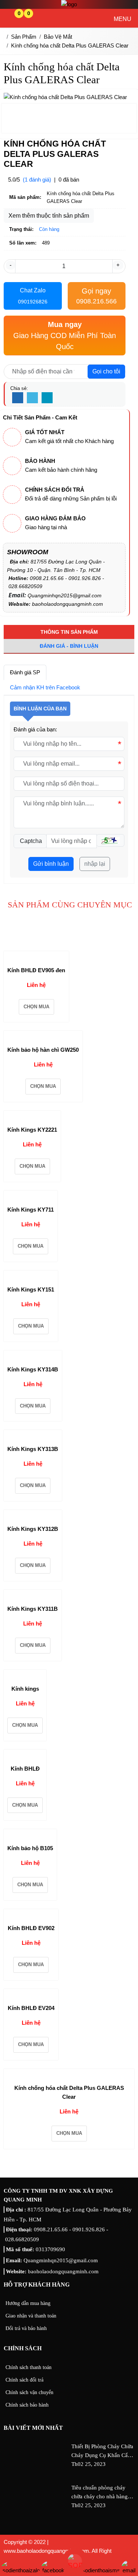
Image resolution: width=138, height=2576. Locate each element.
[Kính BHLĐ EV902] (31, 1915)
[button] (110, 840)
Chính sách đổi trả (24, 2380)
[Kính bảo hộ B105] (30, 1835)
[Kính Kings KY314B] (32, 1357)
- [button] (10, 265)
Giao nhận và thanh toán (31, 2316)
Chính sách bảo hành (27, 2405)
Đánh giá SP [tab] (25, 672)
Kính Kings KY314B (33, 1369)
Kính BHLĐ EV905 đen (36, 970)
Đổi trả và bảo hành (26, 2328)
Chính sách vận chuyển (29, 2392)
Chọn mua (36, 1007)
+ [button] (118, 265)
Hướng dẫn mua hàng (28, 2303)
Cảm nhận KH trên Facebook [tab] (45, 687)
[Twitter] (32, 398)
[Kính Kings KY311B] (32, 1596)
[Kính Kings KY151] (30, 1277)
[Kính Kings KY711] (30, 1197)
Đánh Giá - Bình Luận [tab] (69, 646)
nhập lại (95, 864)
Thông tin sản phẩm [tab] (69, 632)
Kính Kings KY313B (33, 1449)
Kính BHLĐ (25, 1769)
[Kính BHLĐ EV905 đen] (36, 957)
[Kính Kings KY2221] (32, 1117)
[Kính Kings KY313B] (32, 1436)
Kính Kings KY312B (33, 1529)
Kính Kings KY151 (31, 1289)
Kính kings (25, 1689)
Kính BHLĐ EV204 (31, 2008)
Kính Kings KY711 (31, 1210)
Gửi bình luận (51, 864)
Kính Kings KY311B (33, 1609)
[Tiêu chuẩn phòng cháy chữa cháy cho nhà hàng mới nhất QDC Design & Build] (36, 2514)
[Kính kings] (21, 1676)
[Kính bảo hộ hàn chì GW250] (42, 1037)
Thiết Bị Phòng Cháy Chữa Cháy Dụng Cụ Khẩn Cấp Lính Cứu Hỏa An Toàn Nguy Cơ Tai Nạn (102, 2452)
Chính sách (23, 2348)
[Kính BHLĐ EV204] (31, 1995)
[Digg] (47, 398)
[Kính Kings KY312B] (32, 1516)
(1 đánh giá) (37, 180)
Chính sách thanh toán (29, 2367)
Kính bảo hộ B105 (30, 1848)
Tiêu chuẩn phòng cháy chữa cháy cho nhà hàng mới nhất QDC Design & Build (100, 2493)
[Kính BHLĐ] (22, 1756)
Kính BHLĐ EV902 (31, 1928)
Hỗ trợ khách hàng (37, 2285)
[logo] (69, 4)
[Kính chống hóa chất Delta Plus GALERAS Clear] (67, 2075)
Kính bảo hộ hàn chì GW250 (43, 1050)
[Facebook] (18, 398)
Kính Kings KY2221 (32, 1130)
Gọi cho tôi (106, 371)
